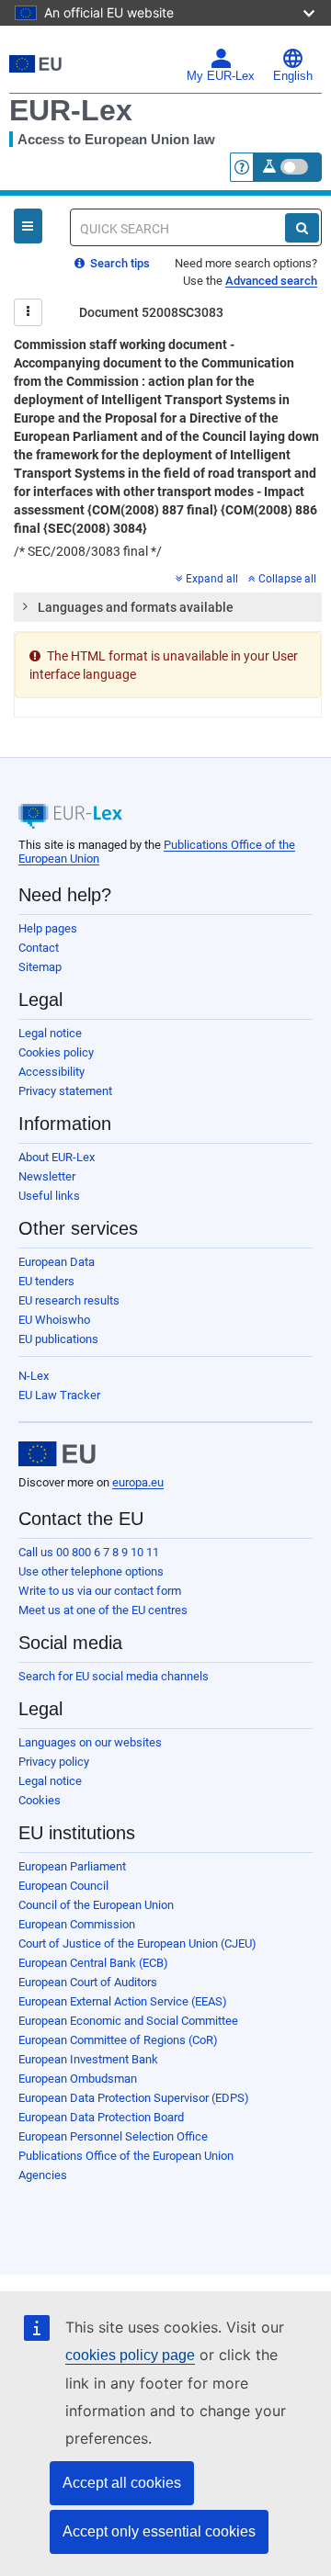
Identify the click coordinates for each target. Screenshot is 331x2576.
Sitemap (40, 967)
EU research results (69, 1300)
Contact (39, 948)
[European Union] (57, 1454)
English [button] (293, 76)
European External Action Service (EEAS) (123, 2001)
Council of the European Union (96, 1905)
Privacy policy (54, 1762)
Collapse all (287, 579)
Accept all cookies (122, 2483)
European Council (63, 1886)
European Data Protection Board (101, 2117)
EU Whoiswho (54, 1320)
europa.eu (138, 1482)
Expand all (212, 579)
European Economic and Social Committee (128, 2021)
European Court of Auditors (88, 1982)
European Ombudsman (78, 2079)
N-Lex (34, 1376)
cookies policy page (130, 2355)
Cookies (40, 1800)
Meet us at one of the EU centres (103, 1610)
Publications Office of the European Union (126, 2156)
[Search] (302, 228)
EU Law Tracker (59, 1395)
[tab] (168, 607)
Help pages (48, 928)
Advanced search (271, 281)
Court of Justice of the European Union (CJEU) (137, 1943)
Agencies (43, 2175)
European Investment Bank (88, 2059)
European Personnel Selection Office (113, 2136)
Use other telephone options (91, 1571)
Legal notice (50, 1033)
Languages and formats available (136, 607)
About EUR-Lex (57, 1157)
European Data (57, 1262)
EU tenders (46, 1281)
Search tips (119, 263)
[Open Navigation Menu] (28, 226)
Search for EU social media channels (114, 1676)
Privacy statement (65, 1091)
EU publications (58, 1339)
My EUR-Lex (221, 76)
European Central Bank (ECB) (93, 1963)
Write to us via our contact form (100, 1591)
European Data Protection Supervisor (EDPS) (134, 2098)
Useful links (49, 1196)
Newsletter (47, 1176)
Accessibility (51, 1072)
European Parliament (72, 1866)
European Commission (77, 1924)
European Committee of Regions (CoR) (118, 2040)
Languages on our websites (90, 1742)
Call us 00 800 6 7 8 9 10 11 (89, 1552)
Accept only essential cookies (159, 2531)
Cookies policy (56, 1052)
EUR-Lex (71, 110)
